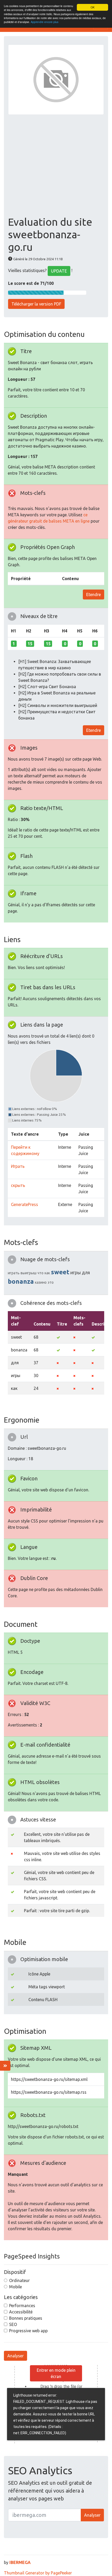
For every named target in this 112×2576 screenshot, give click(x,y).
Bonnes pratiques (26, 2318)
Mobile (15, 2287)
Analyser (15, 2356)
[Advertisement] (56, 165)
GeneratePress (24, 1204)
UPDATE (59, 271)
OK (93, 7)
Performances (22, 2306)
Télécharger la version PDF (36, 304)
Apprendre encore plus (45, 22)
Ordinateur (19, 2280)
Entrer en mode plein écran (56, 2373)
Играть (18, 1166)
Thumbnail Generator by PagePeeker (38, 2573)
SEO (13, 2324)
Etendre (94, 595)
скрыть (18, 1185)
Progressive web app (28, 2331)
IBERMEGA (20, 2562)
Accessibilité (21, 2312)
